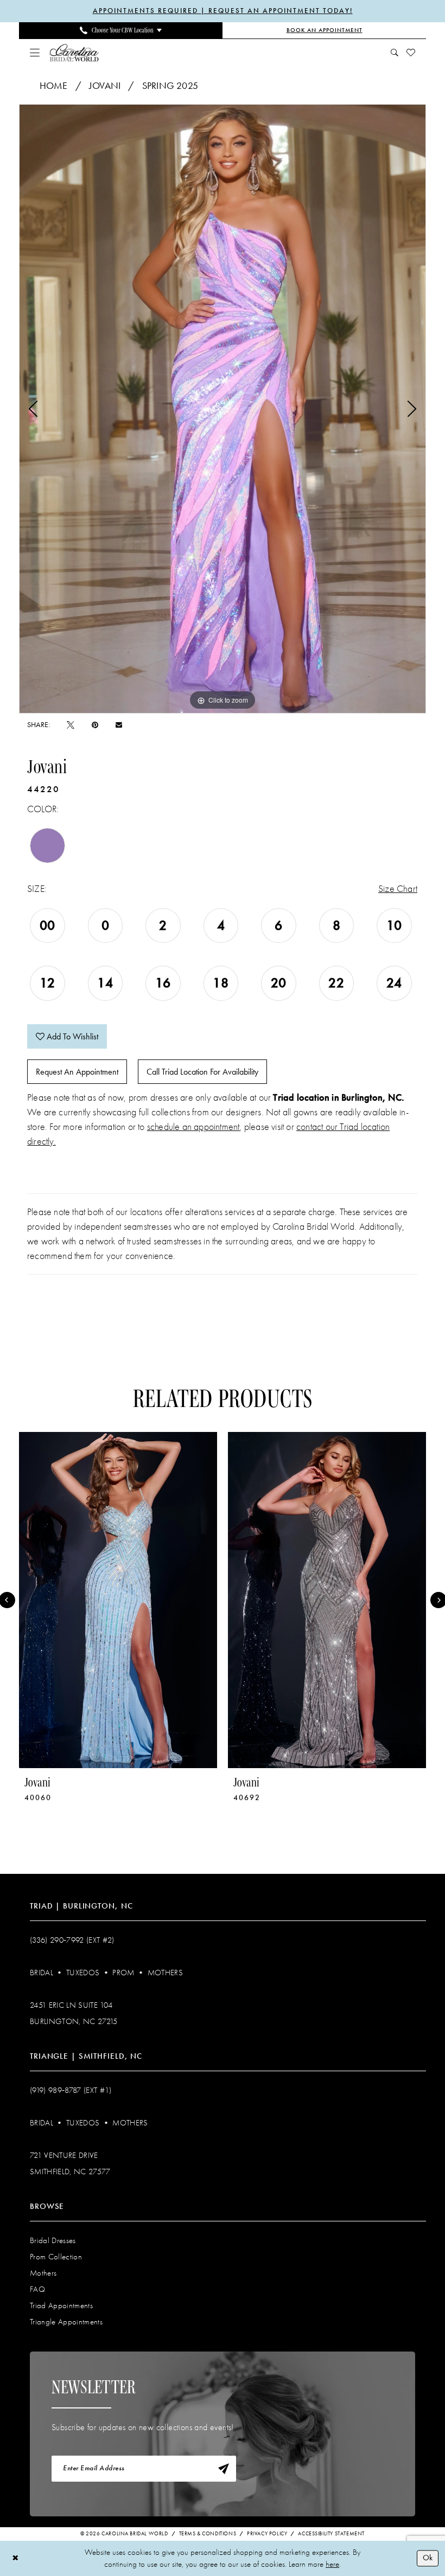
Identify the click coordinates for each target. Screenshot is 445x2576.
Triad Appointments (61, 2305)
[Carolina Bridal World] (74, 52)
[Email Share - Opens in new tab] (119, 725)
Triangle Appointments (66, 2322)
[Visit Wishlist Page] (411, 53)
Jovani (105, 86)
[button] (35, 53)
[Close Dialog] (15, 2558)
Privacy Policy (267, 2534)
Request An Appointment (77, 1072)
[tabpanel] (223, 409)
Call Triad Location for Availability (202, 1072)
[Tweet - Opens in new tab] (71, 725)
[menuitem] (121, 30)
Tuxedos (83, 1973)
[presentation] (118, 1600)
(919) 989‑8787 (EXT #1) (71, 2090)
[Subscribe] (224, 2469)
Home (54, 86)
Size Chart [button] (398, 889)
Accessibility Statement (331, 2534)
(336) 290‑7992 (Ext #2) (72, 1940)
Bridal (42, 1973)
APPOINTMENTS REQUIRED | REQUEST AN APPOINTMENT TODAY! (223, 11)
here (332, 2564)
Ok (428, 2558)
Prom (123, 1973)
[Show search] (395, 53)
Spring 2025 (170, 86)
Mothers (165, 1973)
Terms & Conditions (208, 2534)
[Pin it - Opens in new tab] (95, 725)
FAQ (37, 2289)
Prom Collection (56, 2257)
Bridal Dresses (53, 2240)
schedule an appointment (193, 1127)
